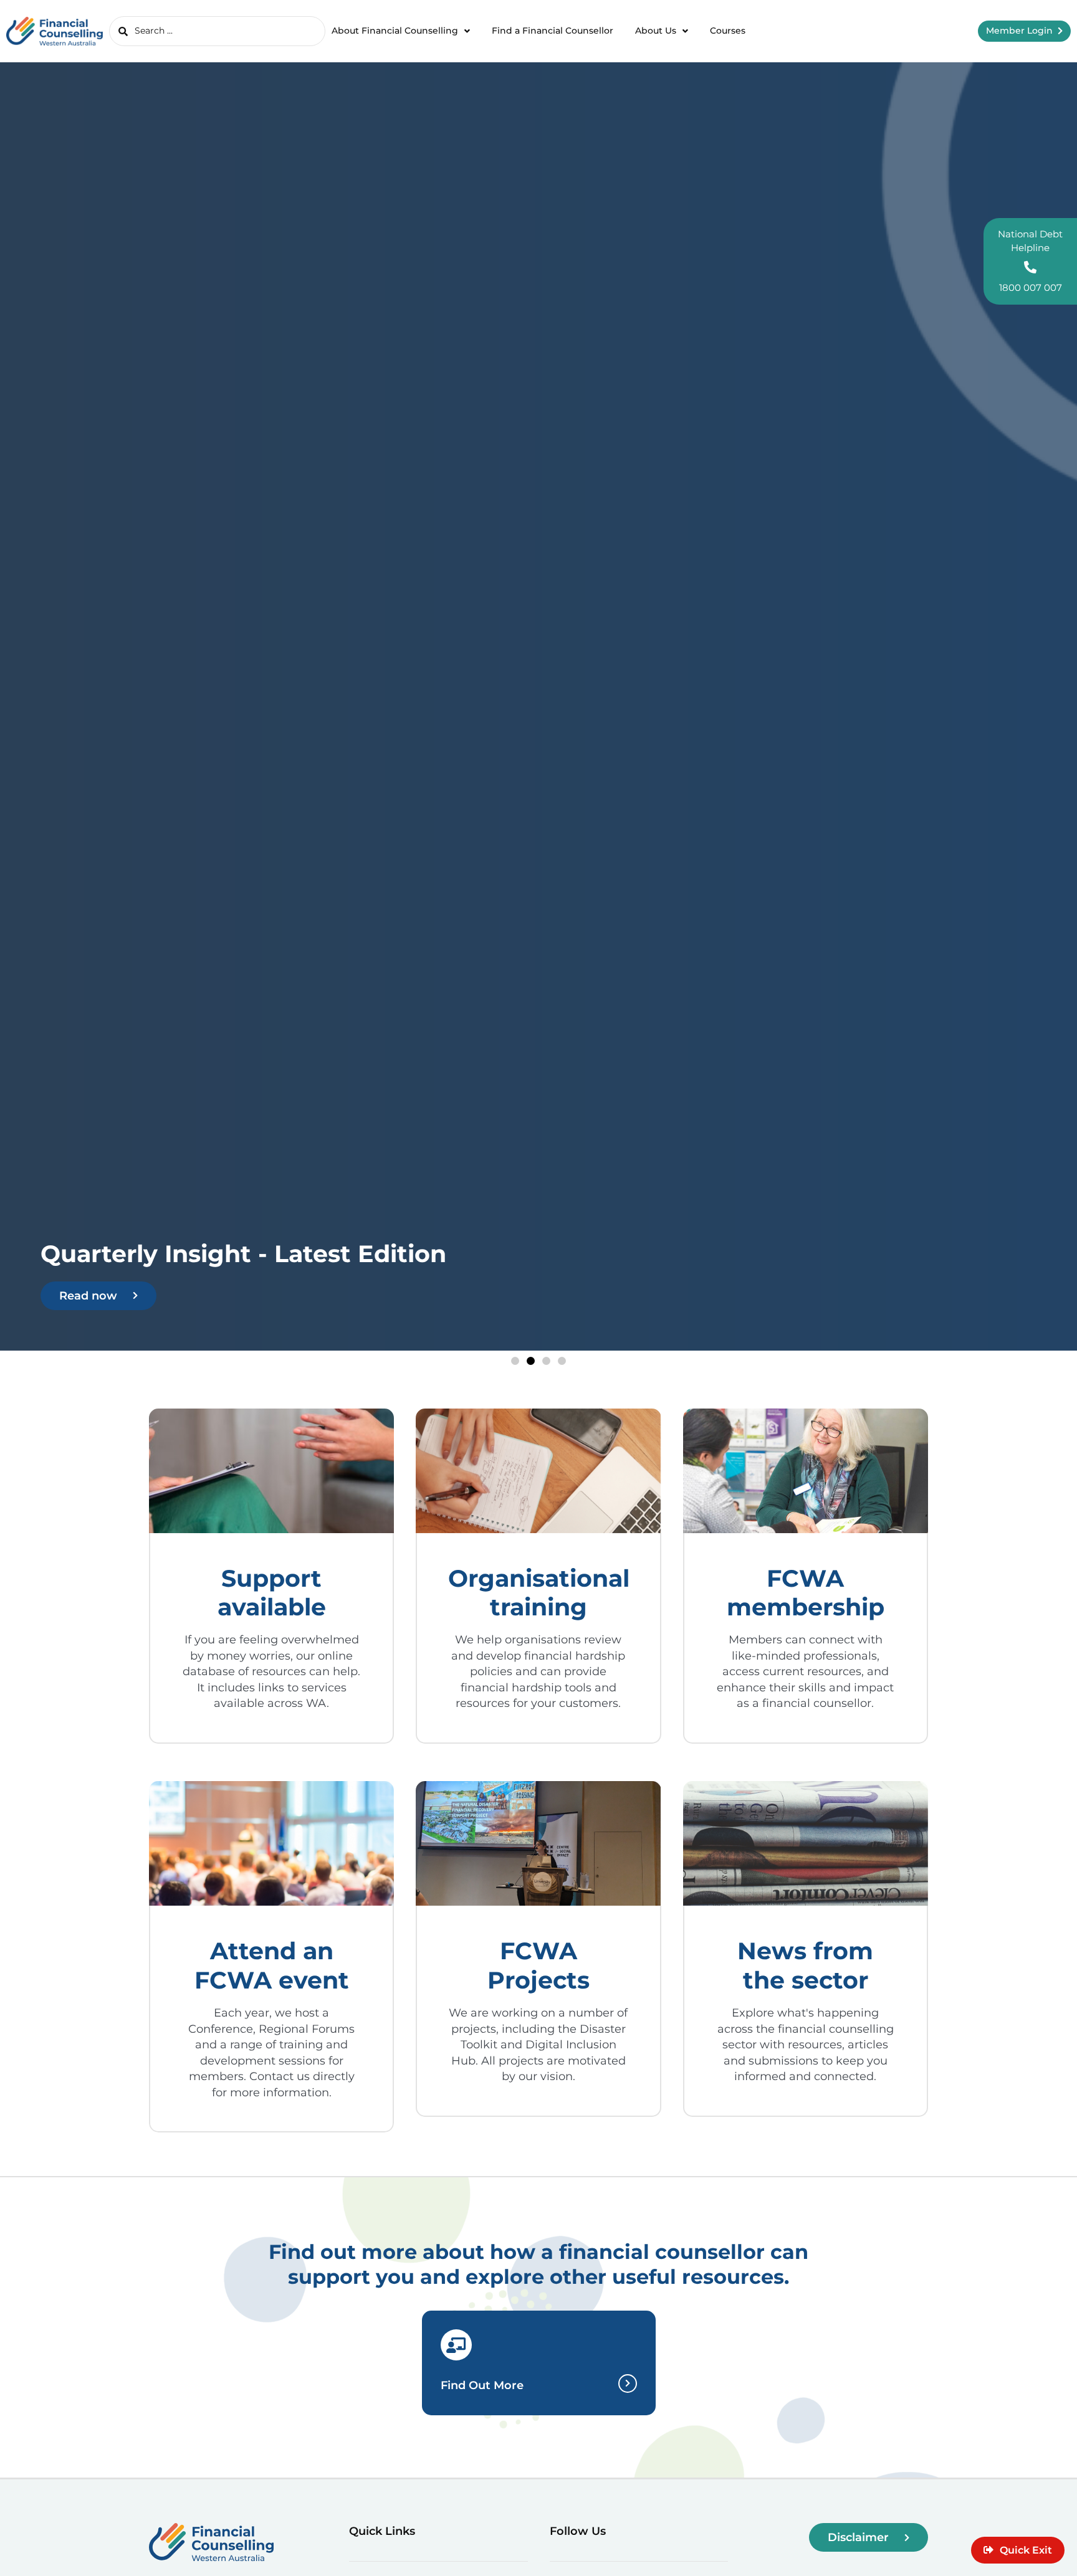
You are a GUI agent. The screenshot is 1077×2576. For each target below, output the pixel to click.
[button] (515, 1361)
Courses (728, 31)
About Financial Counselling (395, 31)
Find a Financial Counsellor (553, 31)
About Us (656, 31)
